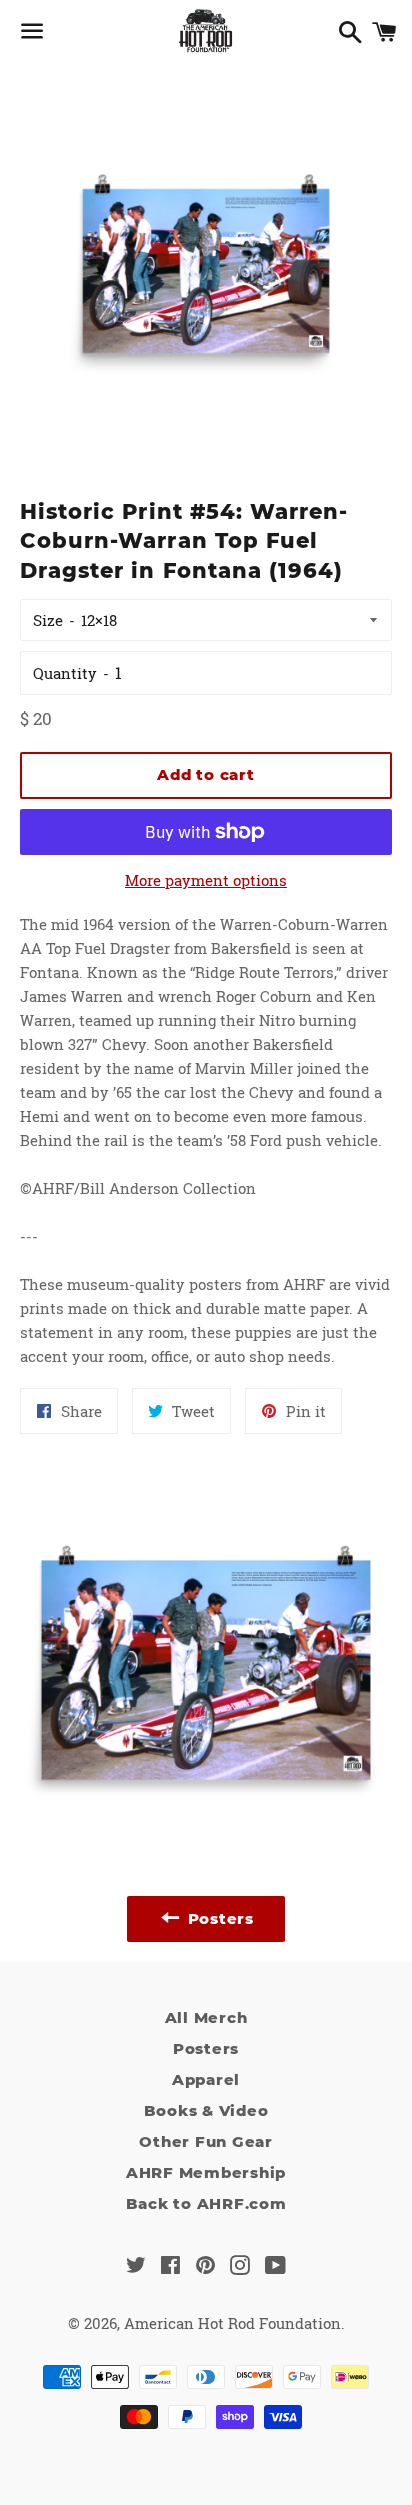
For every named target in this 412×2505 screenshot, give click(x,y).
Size (48, 620)
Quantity (65, 673)
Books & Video (206, 2110)
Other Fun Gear (206, 2141)
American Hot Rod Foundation (232, 2323)
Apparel (206, 2079)
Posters (206, 2048)
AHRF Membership (206, 2172)
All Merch (206, 2017)
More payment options (206, 880)
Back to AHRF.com (206, 2203)
